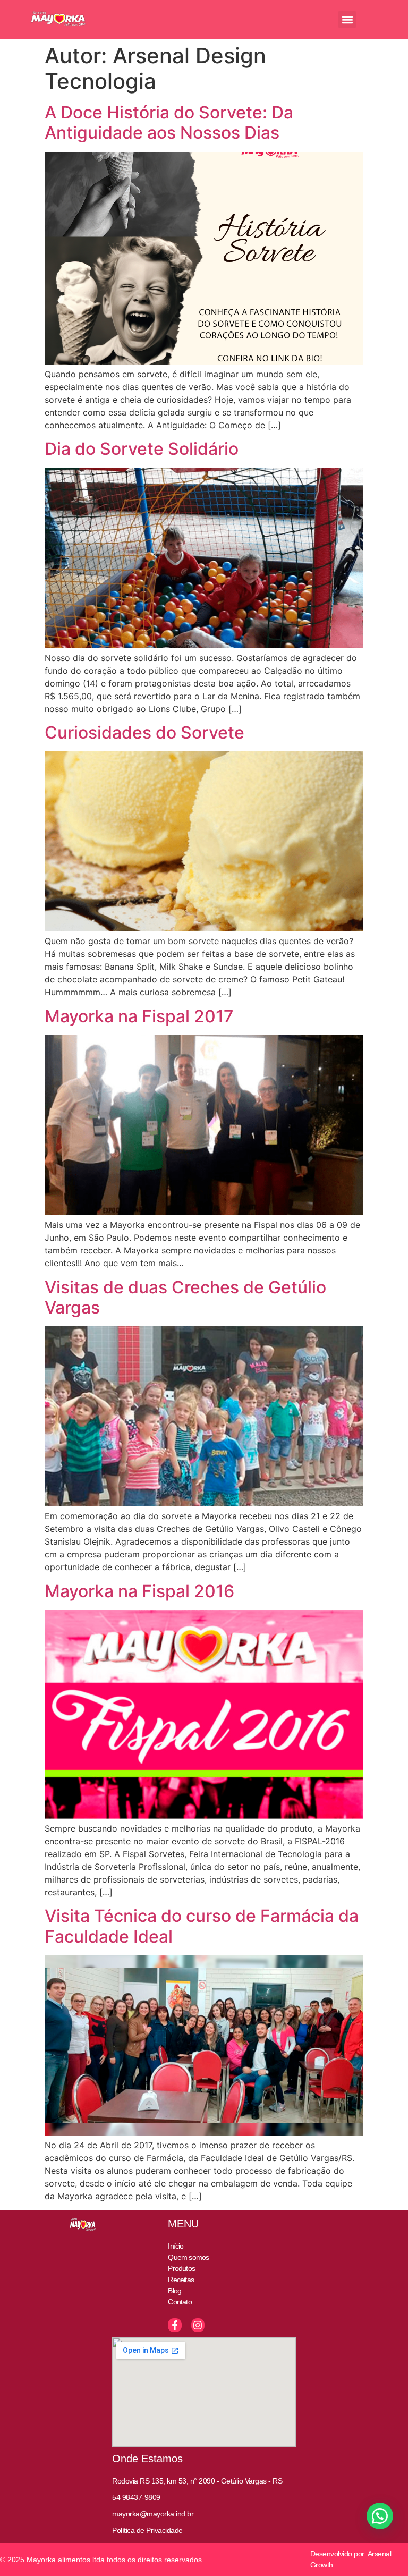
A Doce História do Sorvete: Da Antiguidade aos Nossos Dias (169, 122)
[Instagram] (198, 2325)
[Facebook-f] (175, 2325)
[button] (347, 19)
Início (176, 2246)
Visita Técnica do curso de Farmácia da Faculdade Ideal (202, 1926)
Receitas (181, 2280)
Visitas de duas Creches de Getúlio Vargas (185, 1297)
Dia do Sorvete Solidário (142, 449)
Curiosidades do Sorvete (144, 732)
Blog (175, 2291)
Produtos (181, 2268)
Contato (180, 2302)
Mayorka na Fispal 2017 (139, 1016)
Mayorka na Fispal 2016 (139, 1591)
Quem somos (188, 2257)
